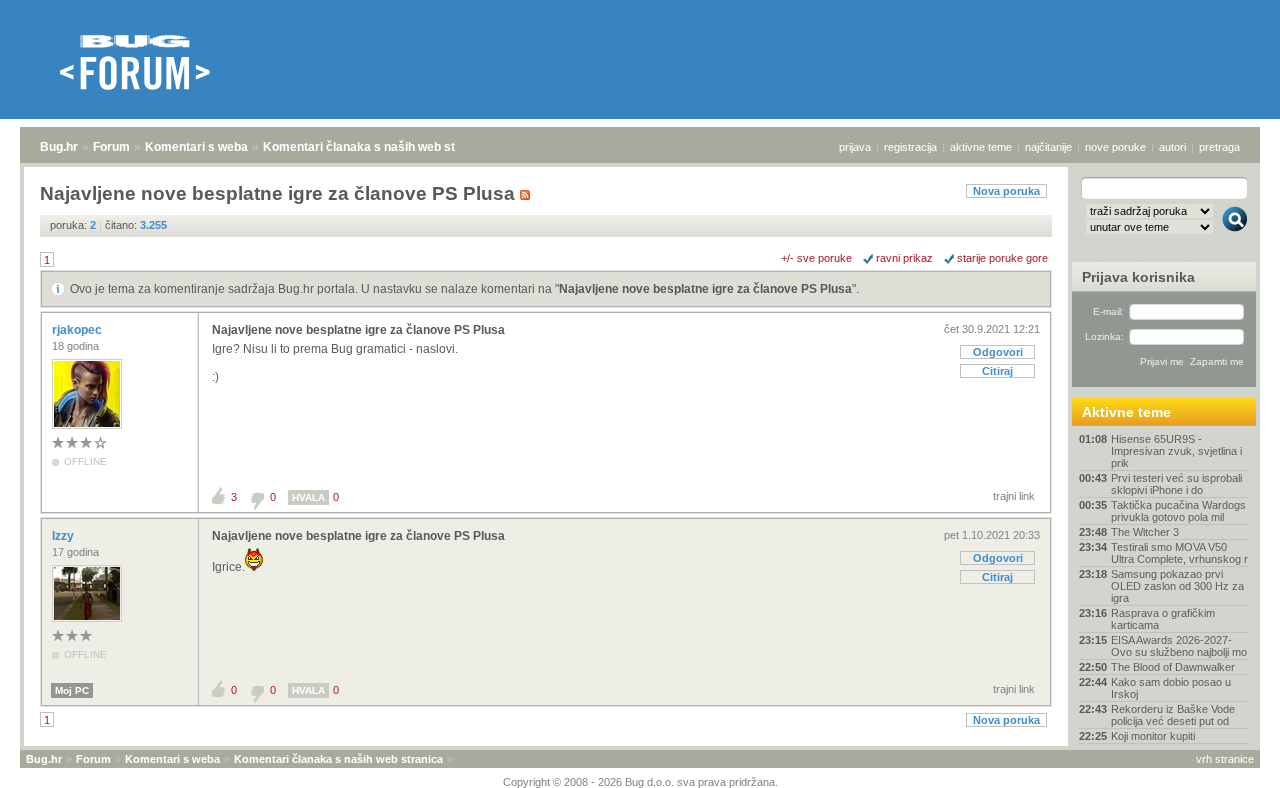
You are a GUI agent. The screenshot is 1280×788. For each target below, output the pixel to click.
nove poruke (1115, 147)
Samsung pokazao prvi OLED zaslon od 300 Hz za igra (1177, 586)
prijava (855, 147)
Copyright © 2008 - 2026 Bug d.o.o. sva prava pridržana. (640, 782)
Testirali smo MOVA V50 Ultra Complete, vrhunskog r (1179, 553)
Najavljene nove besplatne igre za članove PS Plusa (705, 289)
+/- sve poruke (816, 258)
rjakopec (78, 330)
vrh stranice (1225, 759)
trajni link (1014, 496)
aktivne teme (981, 147)
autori (1172, 147)
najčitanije (1048, 147)
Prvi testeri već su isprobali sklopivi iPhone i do (1176, 484)
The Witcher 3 (1145, 532)
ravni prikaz (904, 258)
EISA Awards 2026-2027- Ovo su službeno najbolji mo (1179, 646)
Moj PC (72, 690)
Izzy (64, 536)
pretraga (1219, 147)
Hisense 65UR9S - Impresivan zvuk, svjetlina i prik (1176, 451)
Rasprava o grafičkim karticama (1163, 619)
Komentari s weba (196, 147)
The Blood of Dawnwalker (1173, 667)
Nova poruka (1006, 191)
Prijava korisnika (1138, 277)
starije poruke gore (1002, 258)
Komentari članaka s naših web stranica (377, 147)
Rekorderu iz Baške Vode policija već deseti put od (1173, 715)
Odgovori (998, 352)
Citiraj (997, 371)
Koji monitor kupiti (1153, 736)
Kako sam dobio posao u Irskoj (1171, 688)
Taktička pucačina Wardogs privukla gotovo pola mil (1178, 511)
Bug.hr (59, 147)
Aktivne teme (1126, 412)
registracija (910, 147)
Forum (111, 147)
